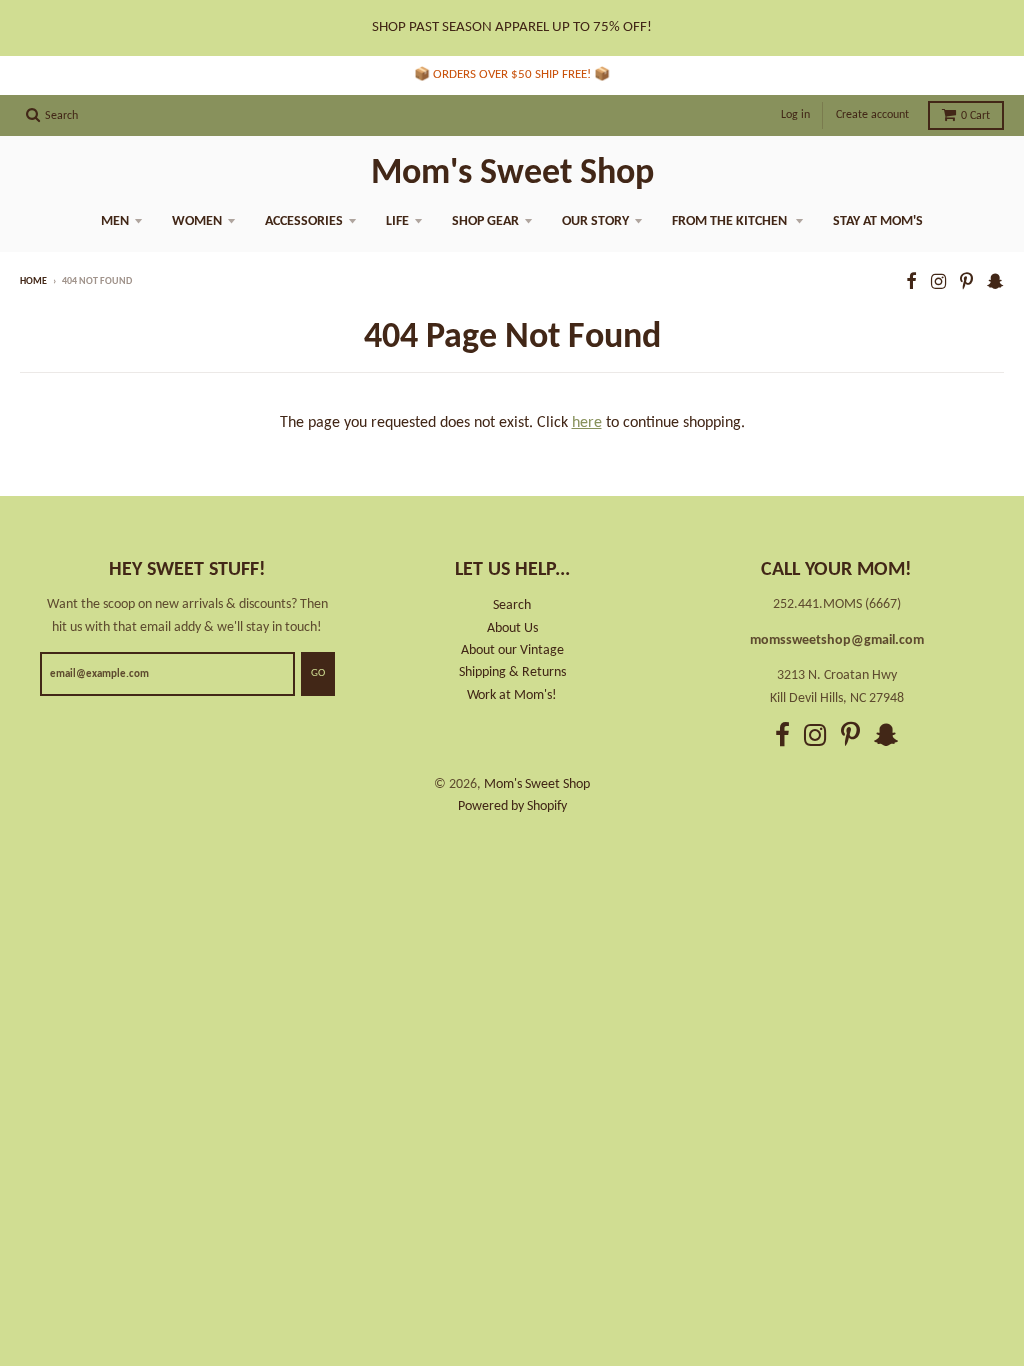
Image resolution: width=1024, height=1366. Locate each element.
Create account (872, 115)
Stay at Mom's (878, 221)
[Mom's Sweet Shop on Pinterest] (966, 283)
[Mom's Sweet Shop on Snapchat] (995, 283)
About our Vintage (512, 650)
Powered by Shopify (512, 806)
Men (115, 221)
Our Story (595, 221)
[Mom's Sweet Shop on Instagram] (938, 283)
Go (318, 673)
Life (397, 221)
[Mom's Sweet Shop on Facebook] (911, 283)
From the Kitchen (731, 221)
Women (197, 221)
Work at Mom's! (512, 695)
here (587, 423)
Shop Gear (485, 221)
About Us (512, 628)
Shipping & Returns (512, 672)
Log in (795, 115)
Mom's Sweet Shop (512, 174)
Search (512, 605)
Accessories (304, 221)
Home (33, 281)
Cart (975, 116)
